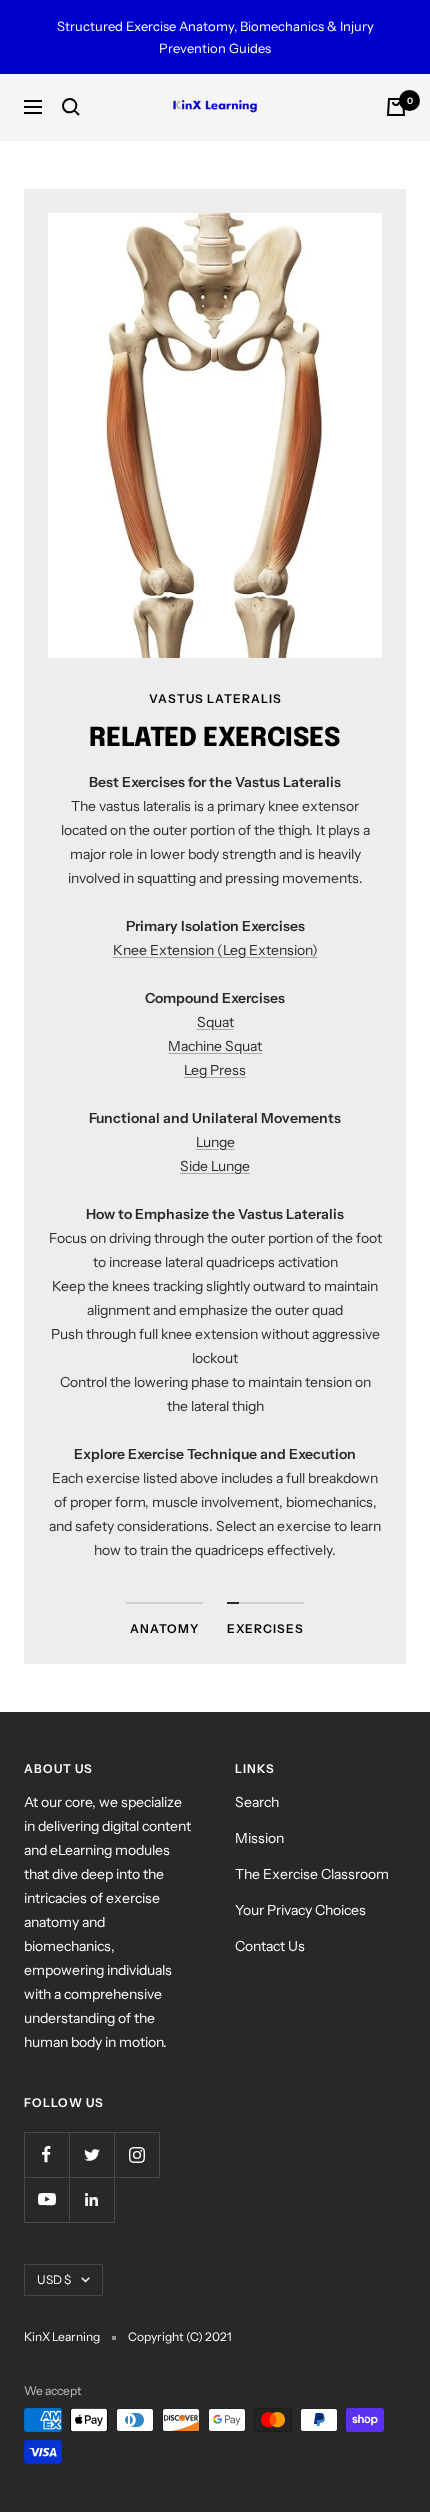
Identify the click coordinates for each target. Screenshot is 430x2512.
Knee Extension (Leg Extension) (215, 950)
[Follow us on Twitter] (91, 2154)
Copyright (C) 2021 (180, 2336)
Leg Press (215, 1070)
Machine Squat (215, 1046)
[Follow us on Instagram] (136, 2154)
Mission (259, 1838)
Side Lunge (215, 1166)
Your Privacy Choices (300, 1910)
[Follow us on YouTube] (46, 2199)
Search (257, 1802)
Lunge (215, 1142)
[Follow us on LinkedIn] (91, 2199)
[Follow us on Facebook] (46, 2154)
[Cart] (396, 107)
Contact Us (270, 1946)
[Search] (71, 107)
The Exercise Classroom (312, 1874)
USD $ (54, 2279)
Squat (215, 1022)
